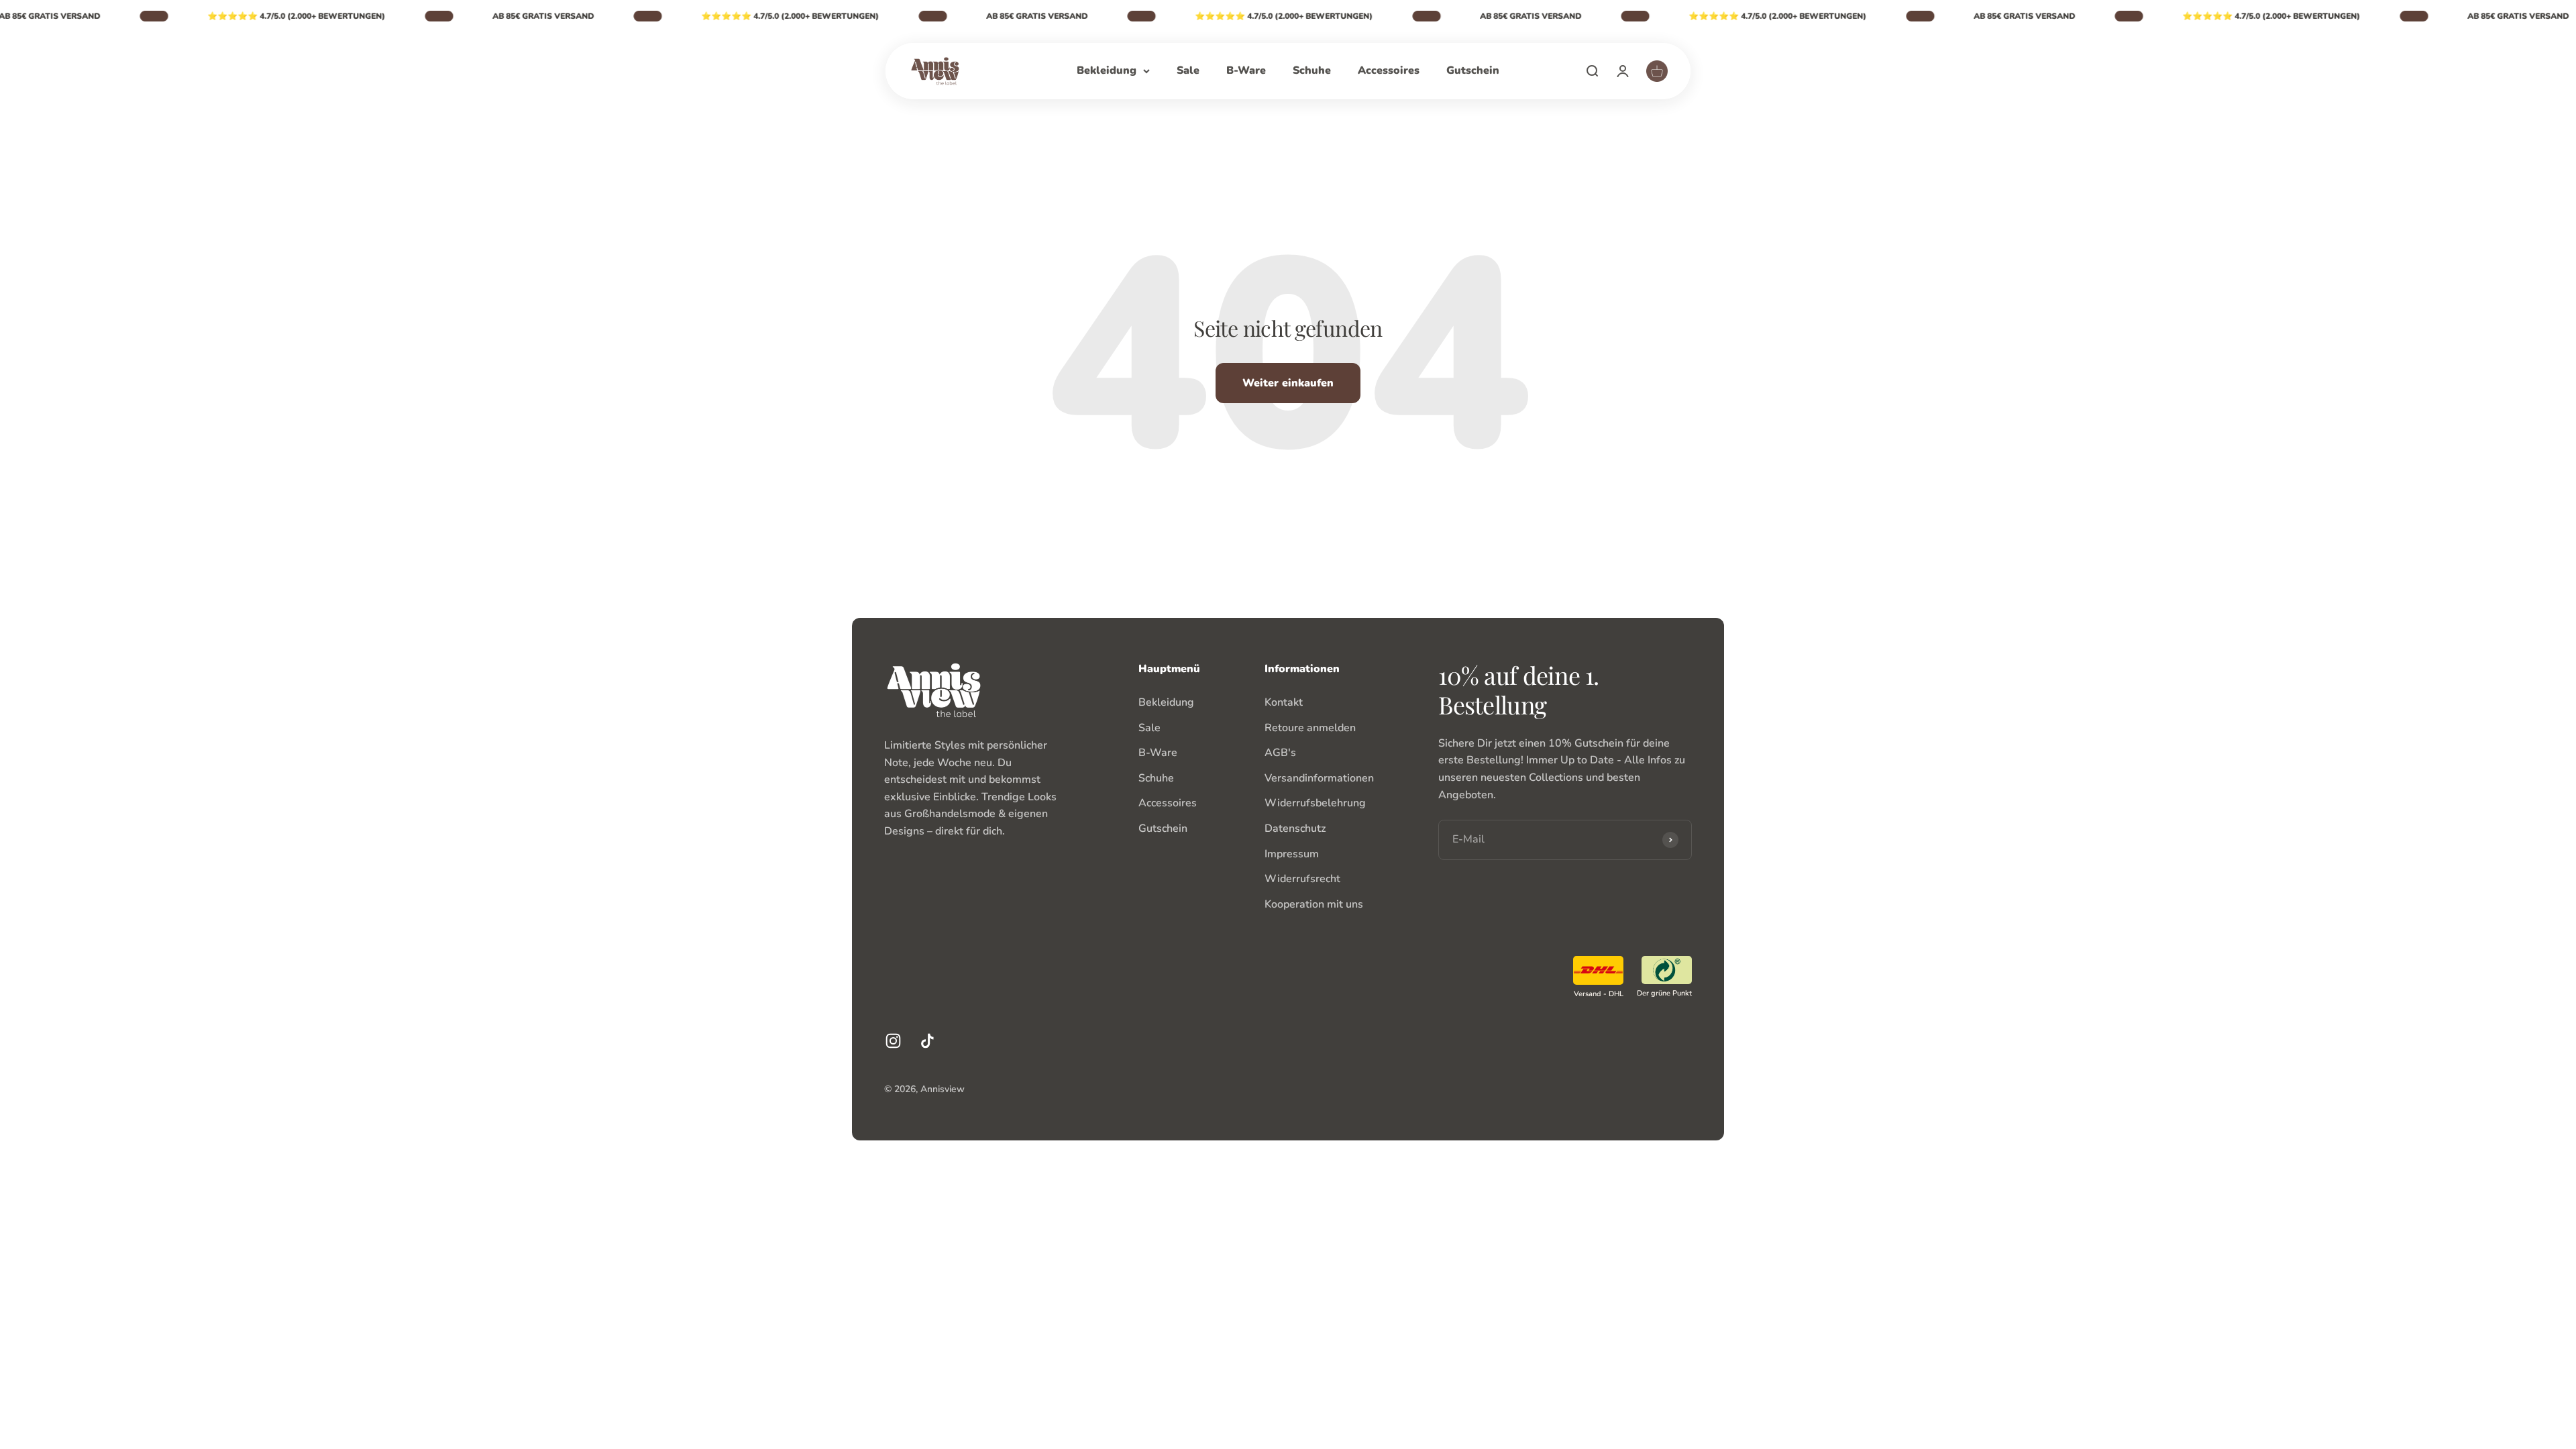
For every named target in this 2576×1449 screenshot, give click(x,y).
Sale (1188, 70)
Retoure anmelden (1310, 728)
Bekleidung (1107, 70)
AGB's (1280, 753)
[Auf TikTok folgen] (927, 1041)
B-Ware (1246, 70)
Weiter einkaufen (1288, 383)
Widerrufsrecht (1302, 879)
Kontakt (1284, 702)
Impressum (1292, 854)
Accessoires (1389, 70)
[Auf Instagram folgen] (893, 1041)
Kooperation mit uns (1314, 904)
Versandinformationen (1319, 778)
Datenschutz (1295, 828)
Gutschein (1473, 70)
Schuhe (1312, 70)
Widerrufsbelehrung (1315, 803)
